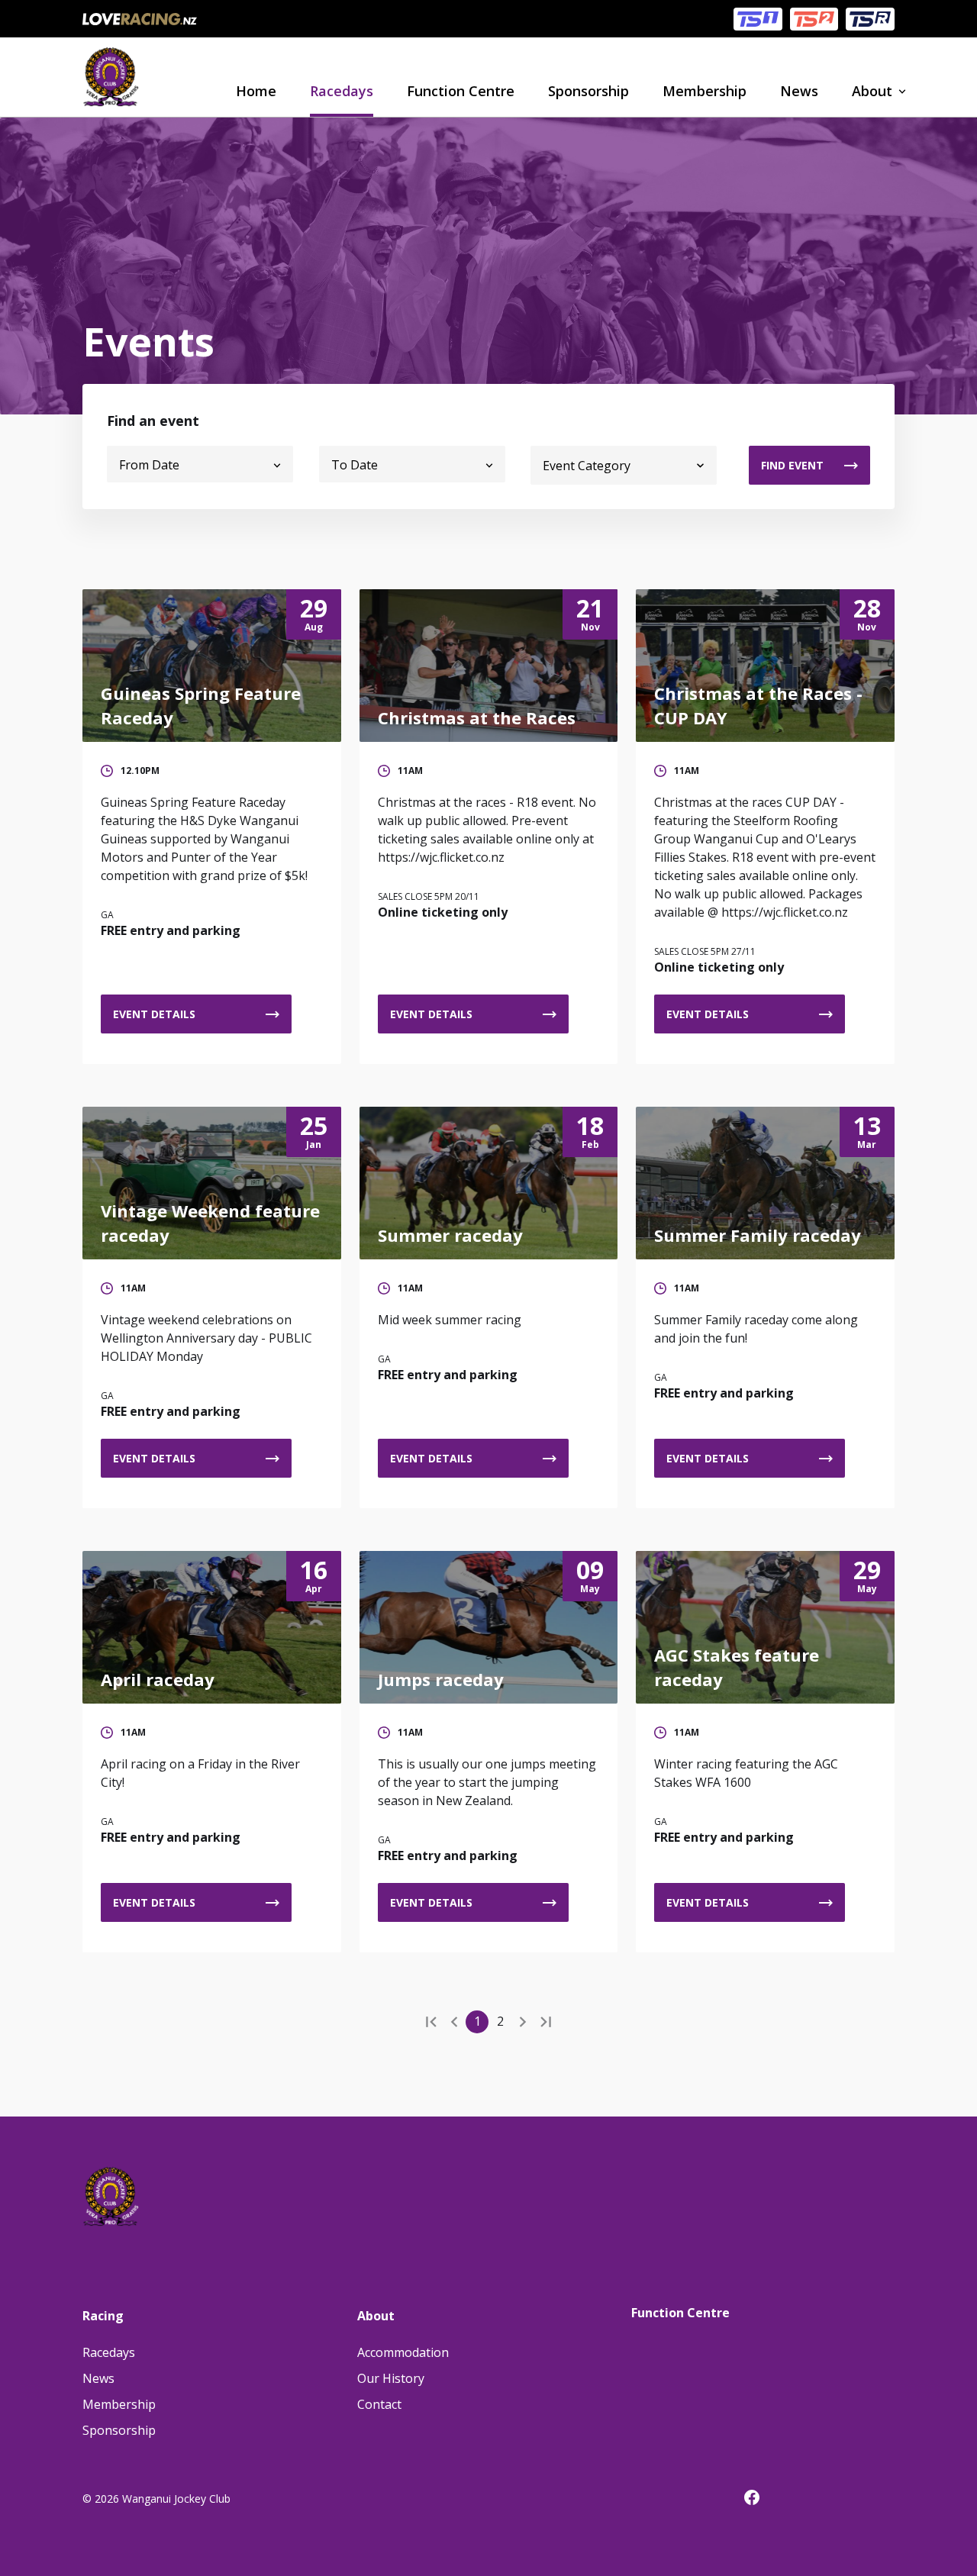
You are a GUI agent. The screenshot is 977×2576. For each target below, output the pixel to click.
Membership (705, 91)
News (799, 91)
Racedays (342, 91)
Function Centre (461, 91)
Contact (379, 2404)
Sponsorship (588, 91)
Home (256, 91)
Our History (391, 2378)
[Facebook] (759, 2500)
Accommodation (403, 2352)
